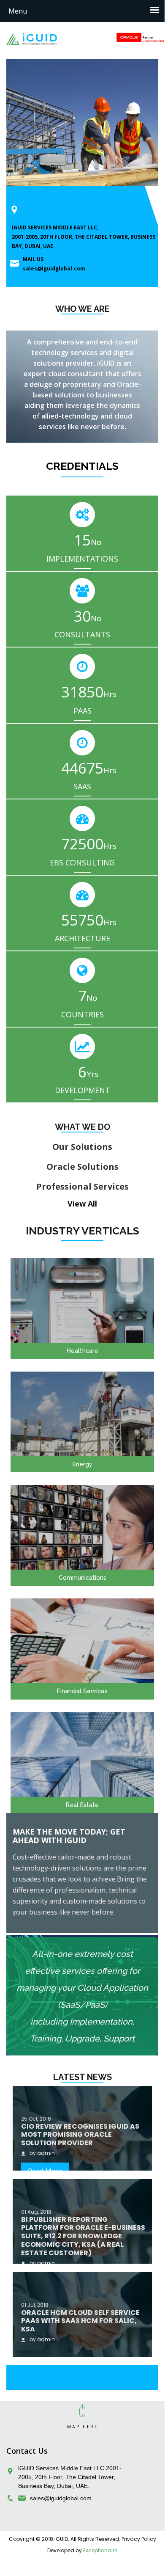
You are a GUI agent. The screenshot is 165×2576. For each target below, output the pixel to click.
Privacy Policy (139, 2539)
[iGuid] (32, 39)
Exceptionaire (100, 2550)
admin (46, 2153)
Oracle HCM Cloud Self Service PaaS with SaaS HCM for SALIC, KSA (80, 2321)
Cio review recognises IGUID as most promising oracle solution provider (80, 2135)
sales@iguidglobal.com (54, 269)
